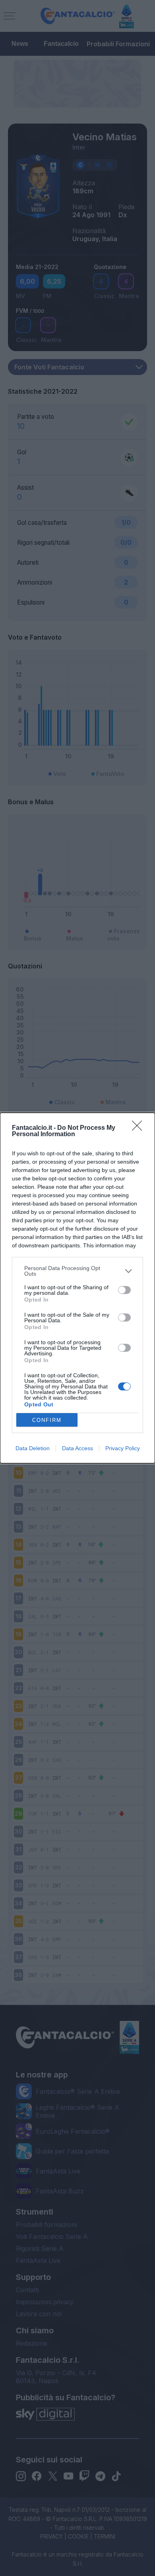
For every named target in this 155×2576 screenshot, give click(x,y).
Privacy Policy (123, 1448)
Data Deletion (33, 1448)
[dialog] (77, 1288)
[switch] (124, 1290)
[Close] (139, 1128)
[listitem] (77, 1271)
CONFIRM (47, 1420)
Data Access (77, 1448)
